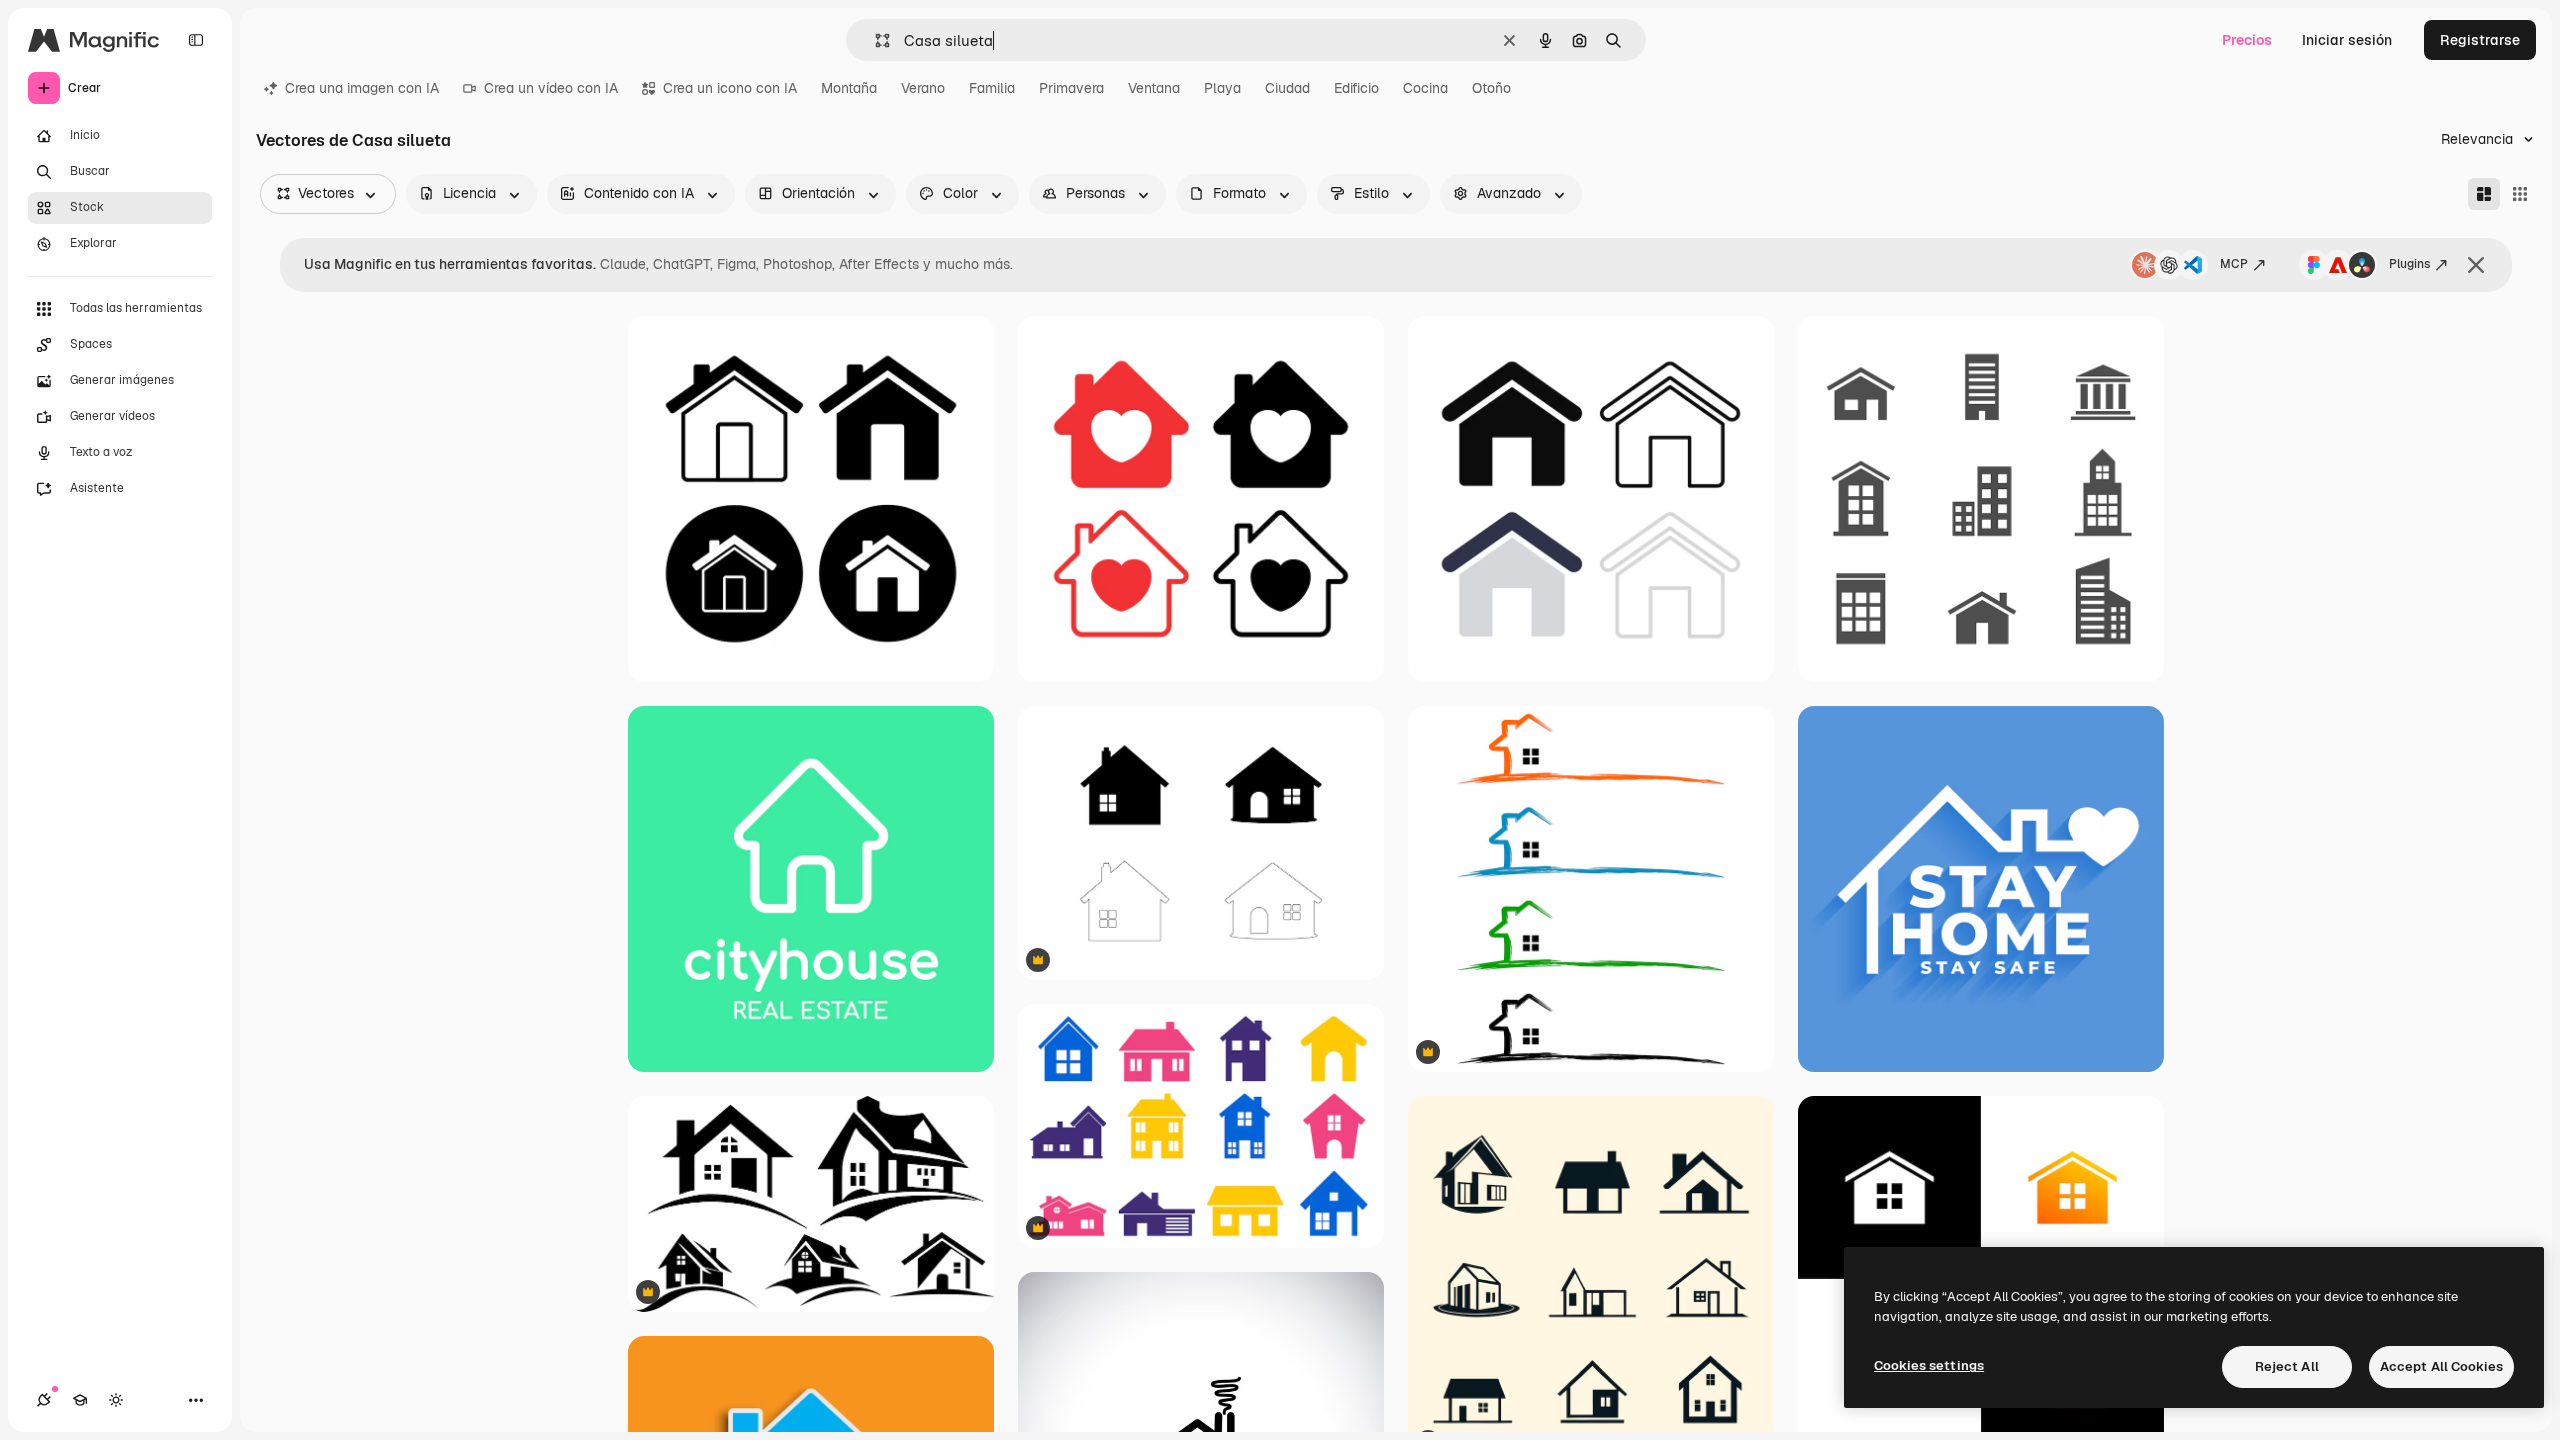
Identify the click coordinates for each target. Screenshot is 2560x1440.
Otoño (1491, 88)
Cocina (1425, 88)
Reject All (2287, 1366)
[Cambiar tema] (116, 1400)
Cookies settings (1929, 1365)
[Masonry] (2484, 194)
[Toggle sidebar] (196, 40)
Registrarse (2480, 40)
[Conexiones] (44, 1400)
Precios (2247, 40)
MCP (2234, 264)
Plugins (2409, 264)
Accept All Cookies (2441, 1366)
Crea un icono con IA (730, 88)
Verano (923, 88)
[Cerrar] (2476, 265)
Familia (992, 88)
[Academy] (80, 1400)
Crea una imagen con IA (362, 88)
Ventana (1154, 88)
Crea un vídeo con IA (551, 88)
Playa (1222, 88)
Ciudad (1287, 88)
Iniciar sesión (2347, 40)
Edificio (1356, 88)
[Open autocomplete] (874, 40)
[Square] (2520, 194)
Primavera (1071, 88)
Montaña (849, 88)
